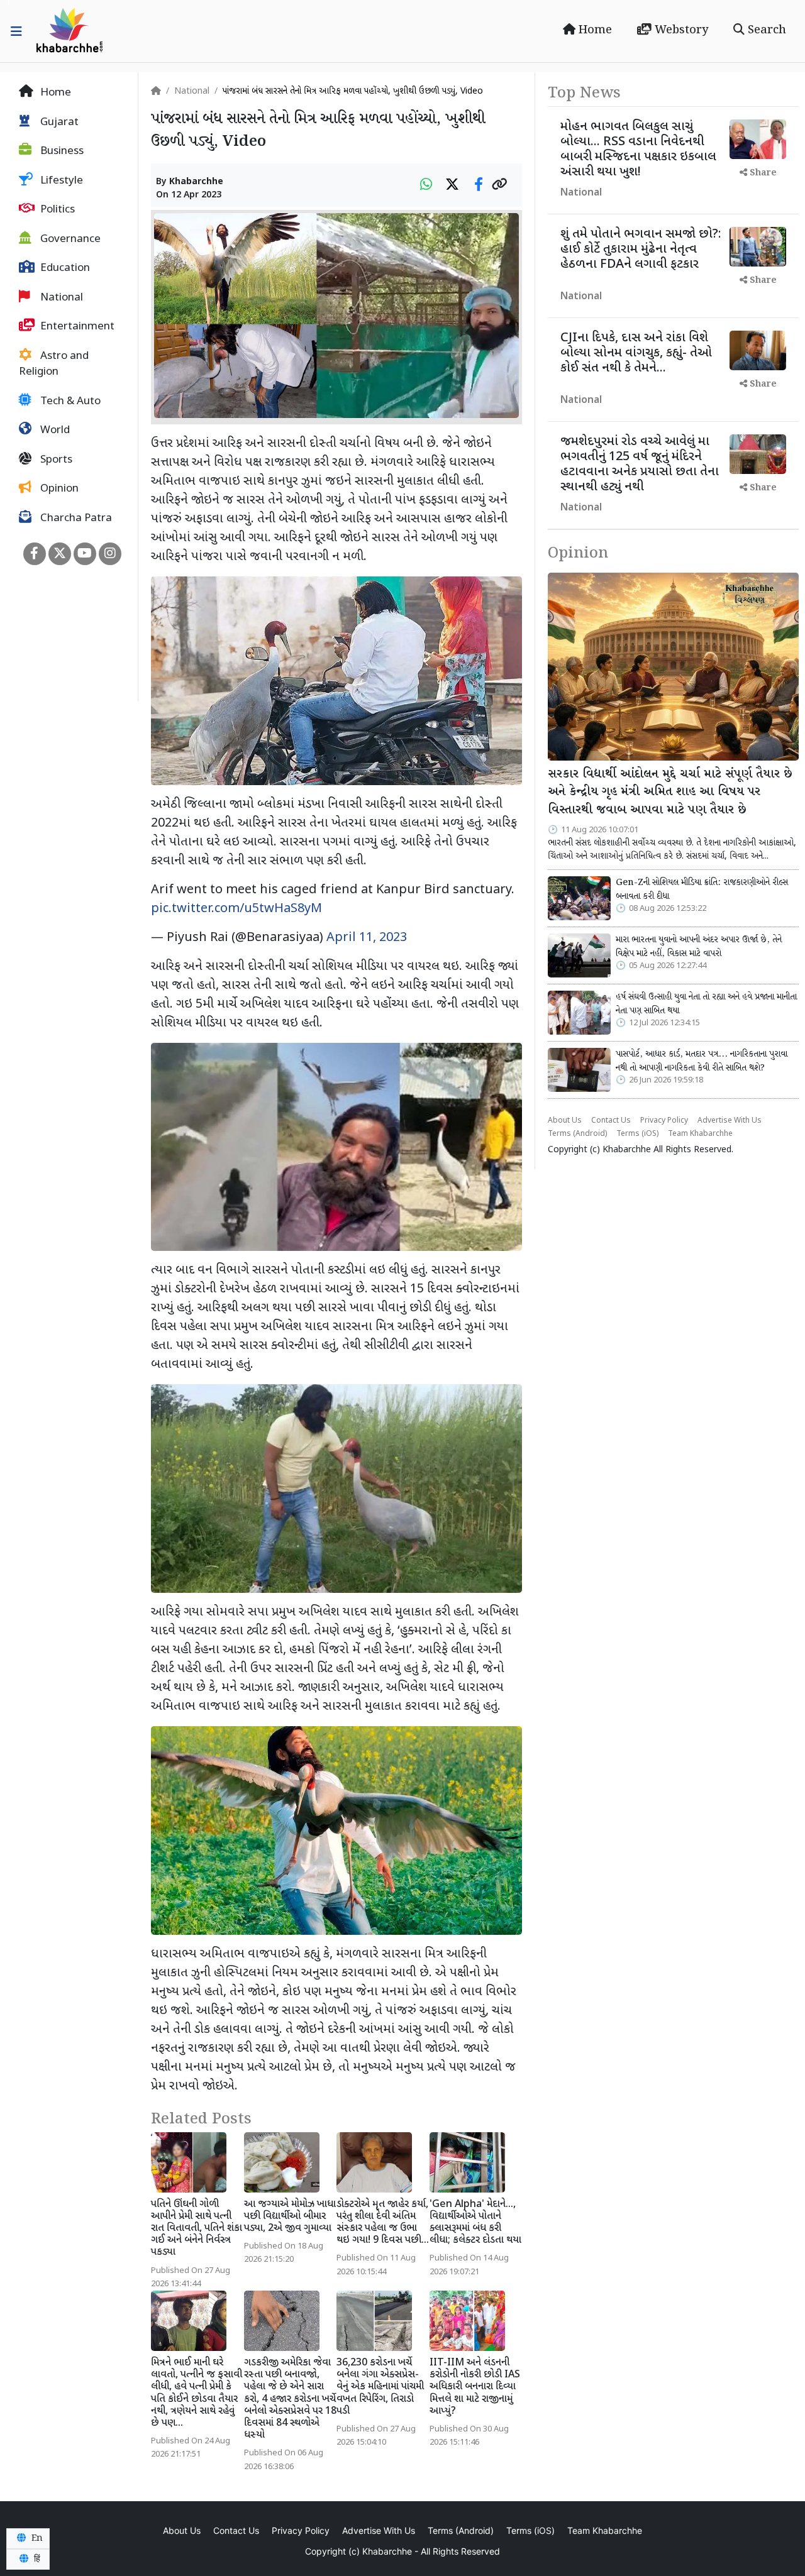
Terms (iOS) (637, 1134)
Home (594, 30)
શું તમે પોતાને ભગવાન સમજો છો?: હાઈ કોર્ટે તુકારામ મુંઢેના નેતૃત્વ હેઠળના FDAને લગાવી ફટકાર (641, 250)
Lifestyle (60, 181)
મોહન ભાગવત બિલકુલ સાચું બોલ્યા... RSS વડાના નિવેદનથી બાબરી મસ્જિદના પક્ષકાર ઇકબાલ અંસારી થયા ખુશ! (638, 150)
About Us (565, 1121)
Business (61, 151)
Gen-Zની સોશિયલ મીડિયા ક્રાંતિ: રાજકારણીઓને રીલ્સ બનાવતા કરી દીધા (702, 889)
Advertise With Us (730, 1121)
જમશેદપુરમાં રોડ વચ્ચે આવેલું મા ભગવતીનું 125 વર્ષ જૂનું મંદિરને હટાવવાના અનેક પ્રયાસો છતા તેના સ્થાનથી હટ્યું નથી (640, 465)
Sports (55, 460)
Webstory (680, 30)
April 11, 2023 (367, 938)
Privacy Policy (664, 1121)
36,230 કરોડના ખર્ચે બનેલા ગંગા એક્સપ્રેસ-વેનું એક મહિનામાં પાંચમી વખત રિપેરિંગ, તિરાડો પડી (380, 2387)
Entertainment (76, 327)
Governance (69, 239)
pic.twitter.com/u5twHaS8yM (236, 909)
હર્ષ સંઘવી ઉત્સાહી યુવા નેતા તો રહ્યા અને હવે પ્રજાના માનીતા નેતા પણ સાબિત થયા (706, 1004)
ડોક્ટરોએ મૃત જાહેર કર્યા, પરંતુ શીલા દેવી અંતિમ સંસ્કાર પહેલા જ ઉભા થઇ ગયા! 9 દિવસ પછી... (383, 2223)
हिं (36, 2559)
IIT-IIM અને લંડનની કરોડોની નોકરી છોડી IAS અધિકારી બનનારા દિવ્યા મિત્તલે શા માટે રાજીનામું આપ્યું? (475, 2387)
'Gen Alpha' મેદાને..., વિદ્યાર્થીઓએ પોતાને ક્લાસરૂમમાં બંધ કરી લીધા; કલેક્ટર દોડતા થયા (475, 2223)
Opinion (58, 489)
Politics (56, 210)
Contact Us (611, 1121)
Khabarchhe (196, 182)
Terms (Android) (577, 1134)
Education (64, 268)
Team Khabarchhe (700, 1134)
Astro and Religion (54, 365)
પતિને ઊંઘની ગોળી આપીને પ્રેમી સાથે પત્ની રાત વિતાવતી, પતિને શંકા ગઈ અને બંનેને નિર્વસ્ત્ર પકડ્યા (197, 2229)
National (60, 298)
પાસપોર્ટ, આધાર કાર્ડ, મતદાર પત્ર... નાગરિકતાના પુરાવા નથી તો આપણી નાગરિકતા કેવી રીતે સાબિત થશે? (702, 1061)
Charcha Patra (75, 519)
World (54, 431)
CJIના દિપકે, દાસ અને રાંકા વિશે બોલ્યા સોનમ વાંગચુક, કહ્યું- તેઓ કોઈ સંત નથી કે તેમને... (636, 353)
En (36, 2538)
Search (765, 30)
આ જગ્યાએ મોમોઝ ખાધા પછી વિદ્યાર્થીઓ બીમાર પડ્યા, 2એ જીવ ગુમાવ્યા (290, 2217)
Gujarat (58, 123)
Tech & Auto (69, 402)
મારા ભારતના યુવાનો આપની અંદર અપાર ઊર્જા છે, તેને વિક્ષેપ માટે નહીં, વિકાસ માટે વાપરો (699, 947)
